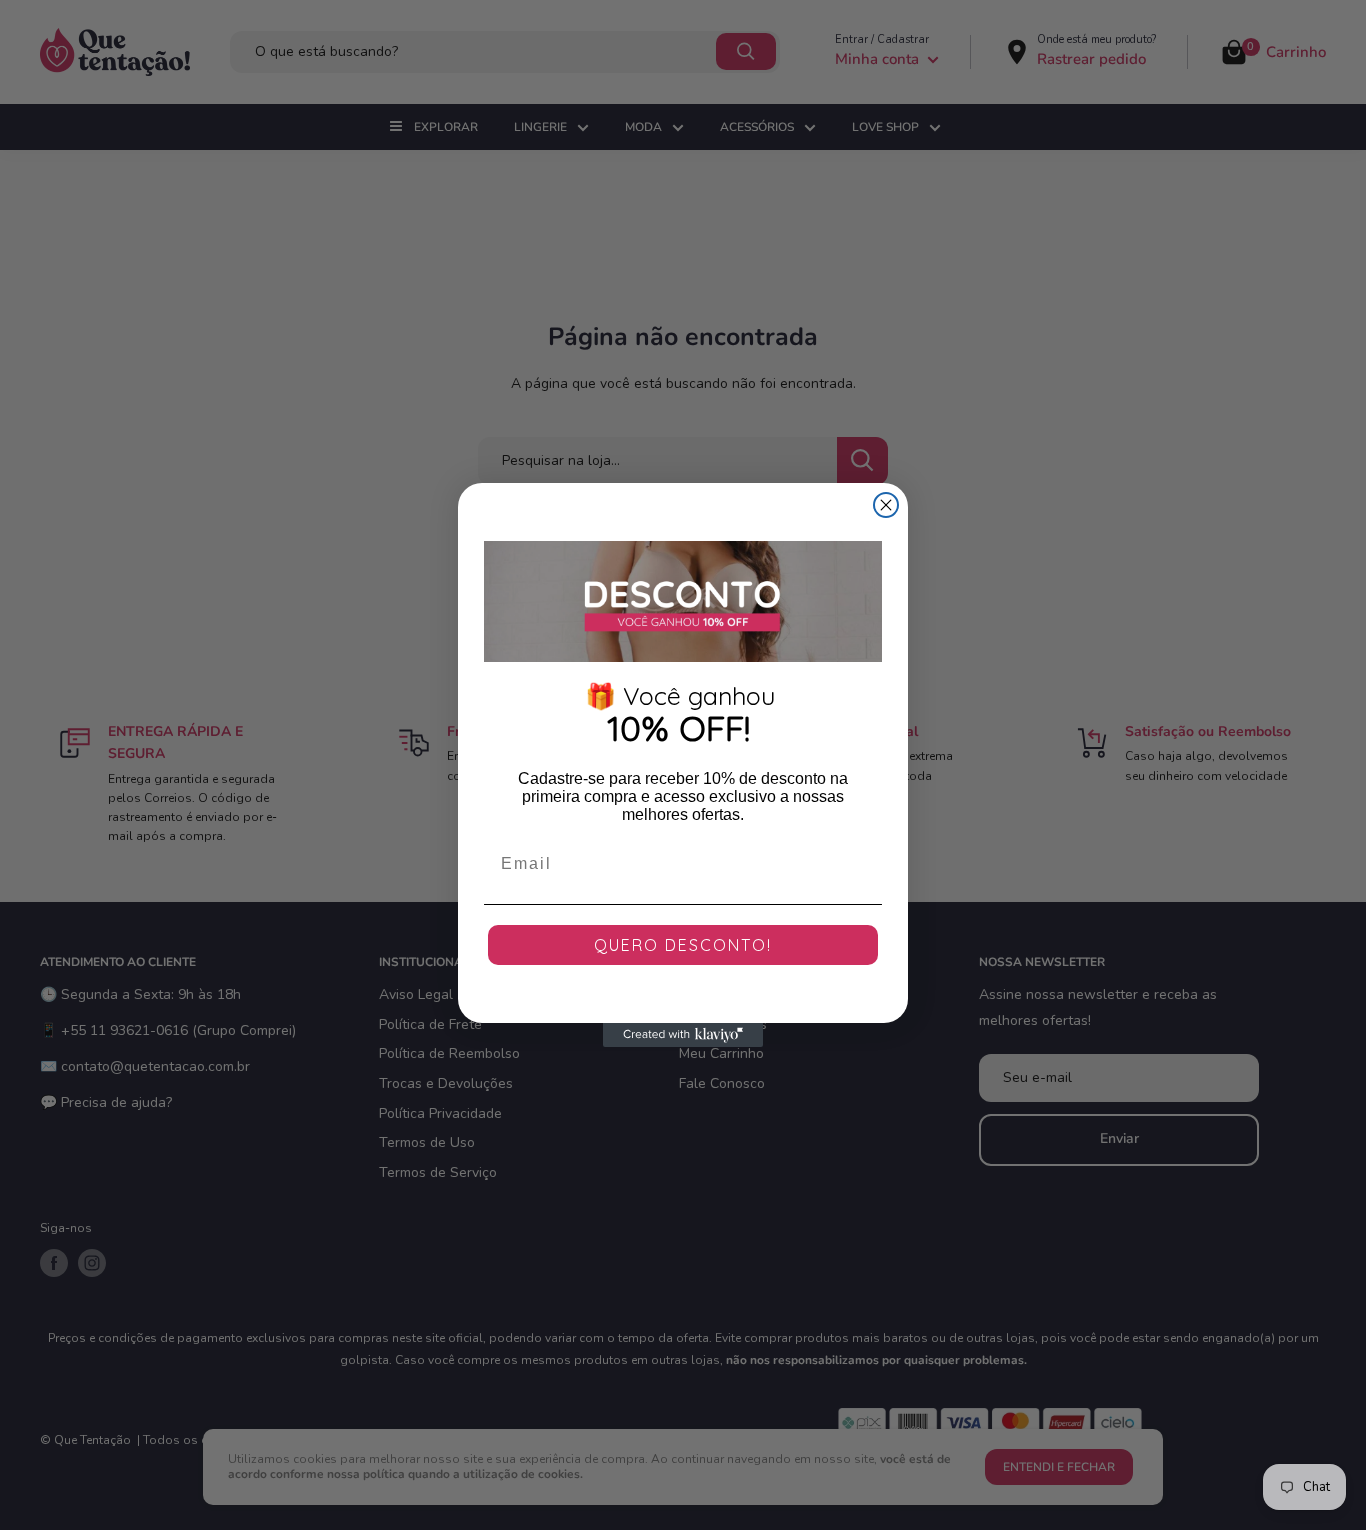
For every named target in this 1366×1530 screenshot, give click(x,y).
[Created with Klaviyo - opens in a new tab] (683, 1035)
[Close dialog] (886, 505)
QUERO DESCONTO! (683, 945)
